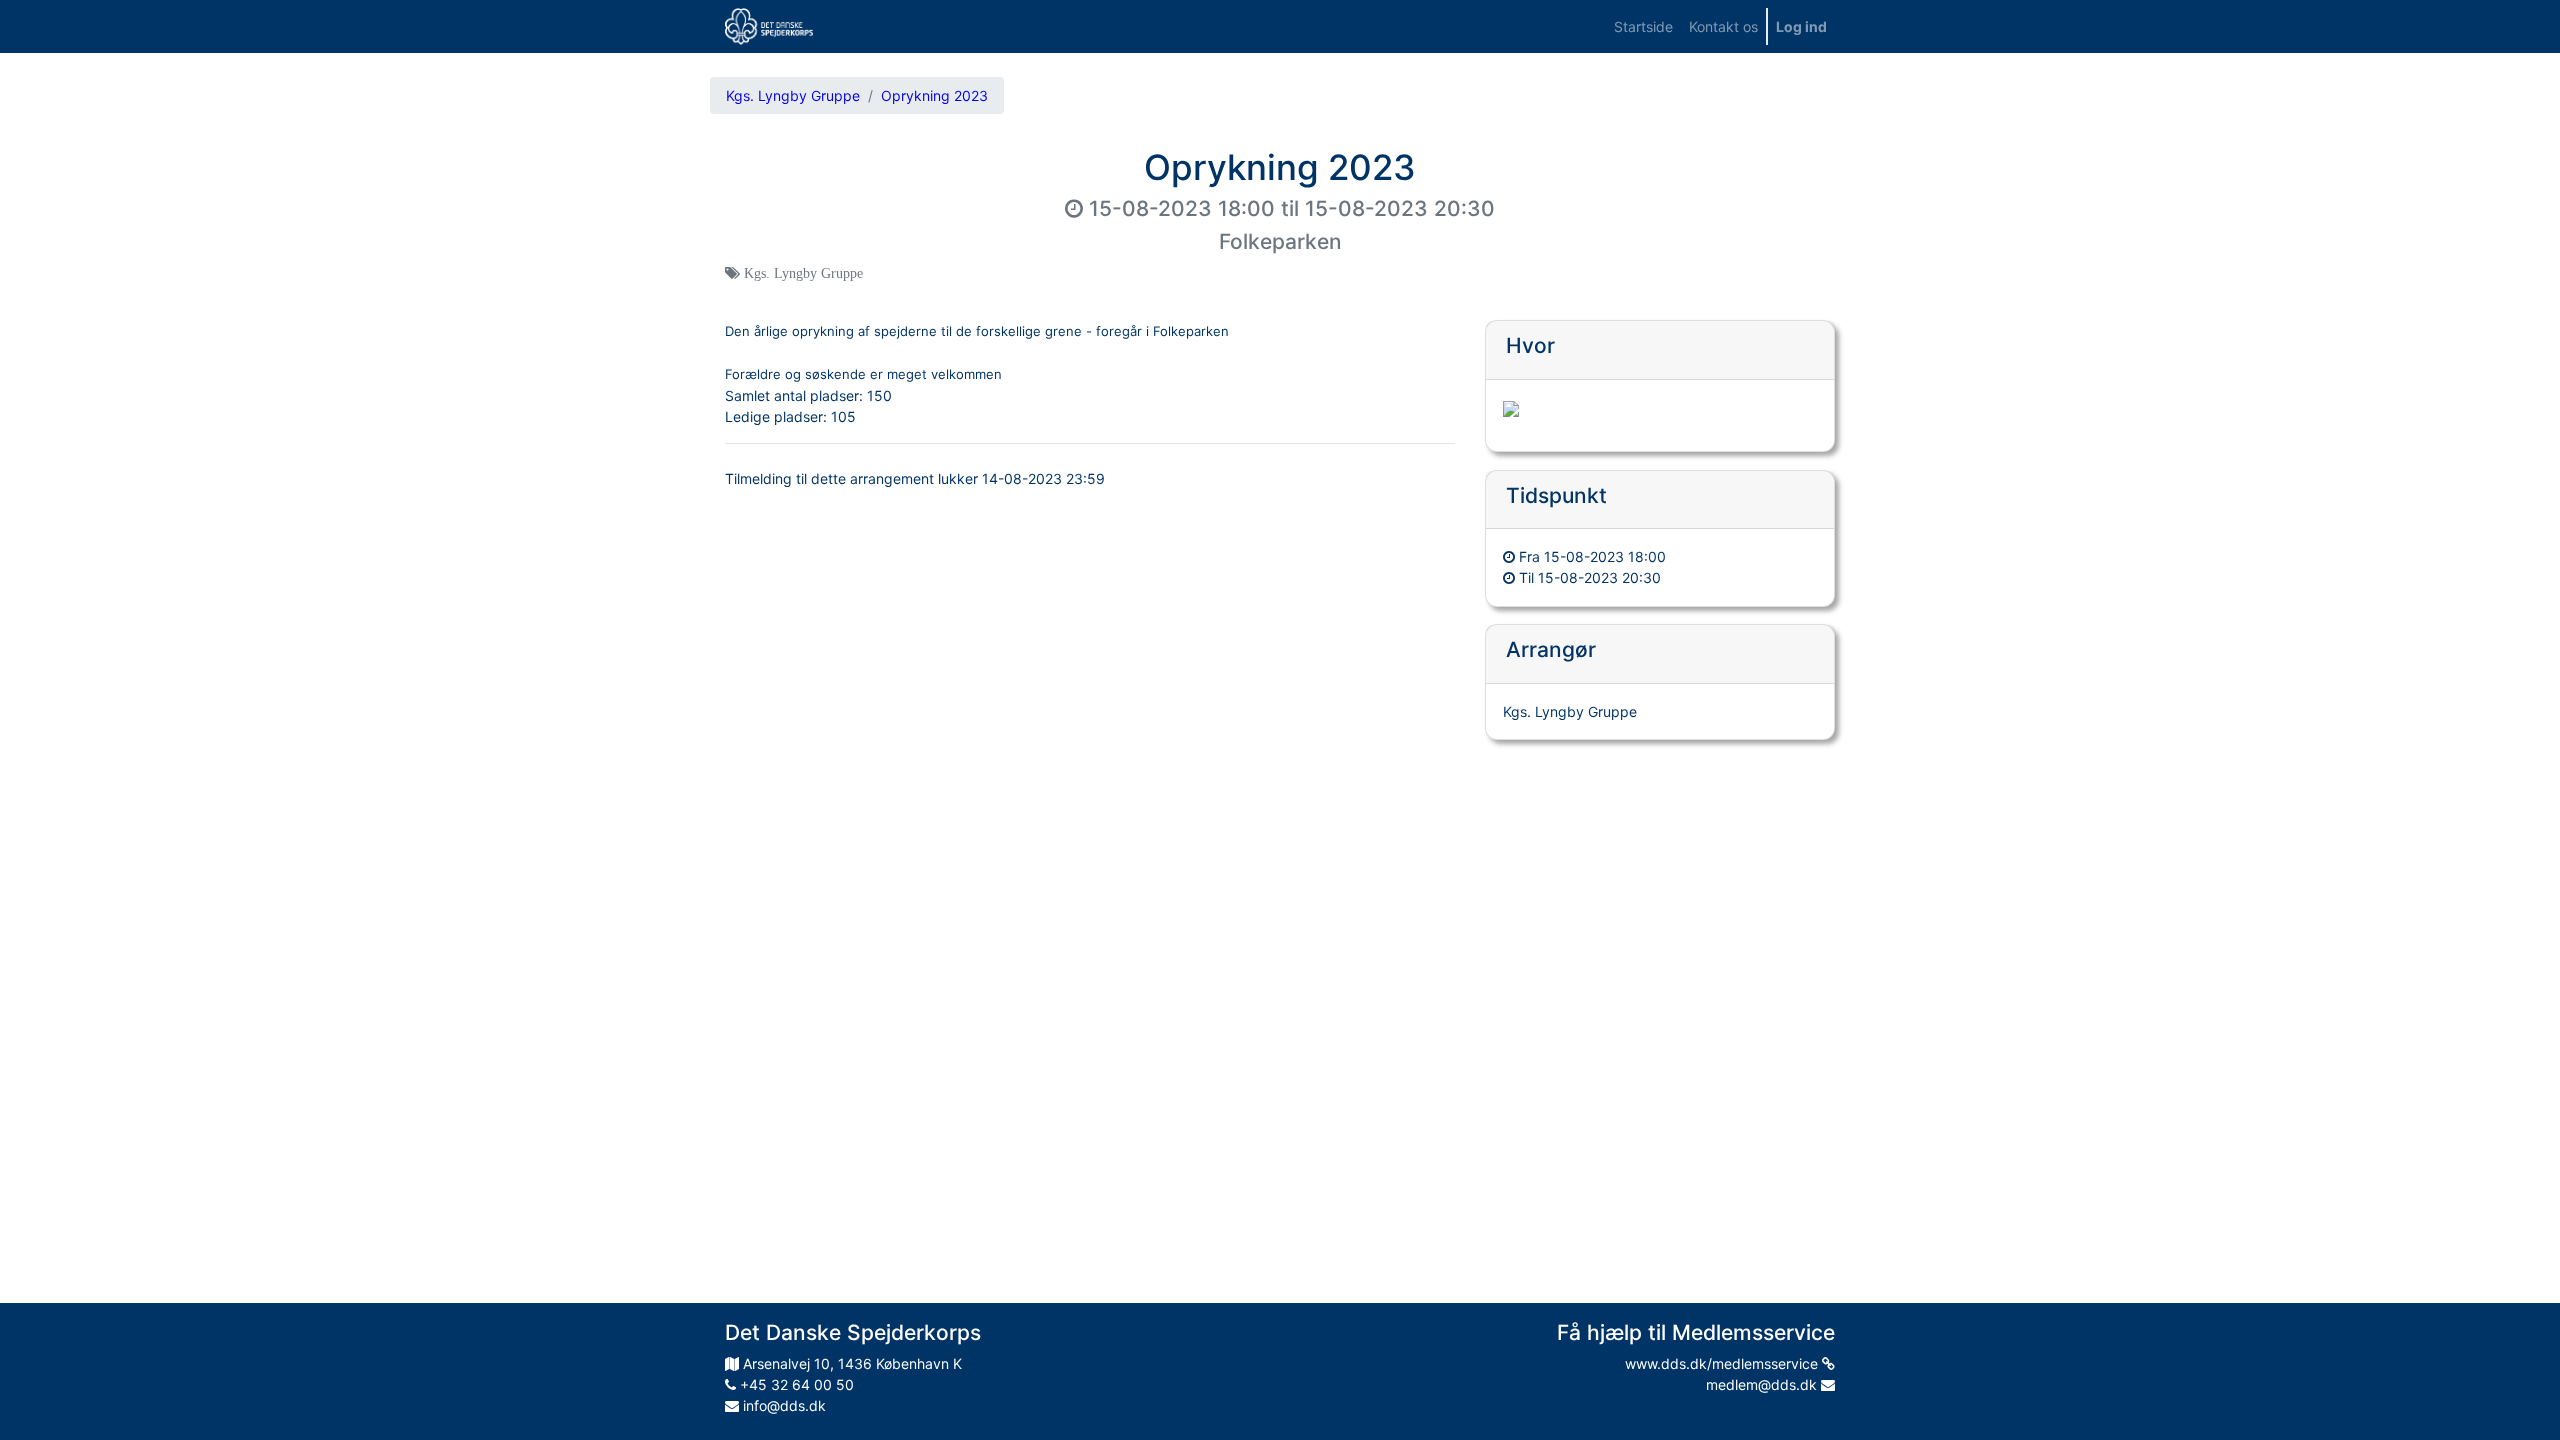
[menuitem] (1643, 26)
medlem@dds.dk (1763, 1384)
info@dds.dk (782, 1405)
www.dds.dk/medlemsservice (1723, 1363)
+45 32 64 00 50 (795, 1384)
